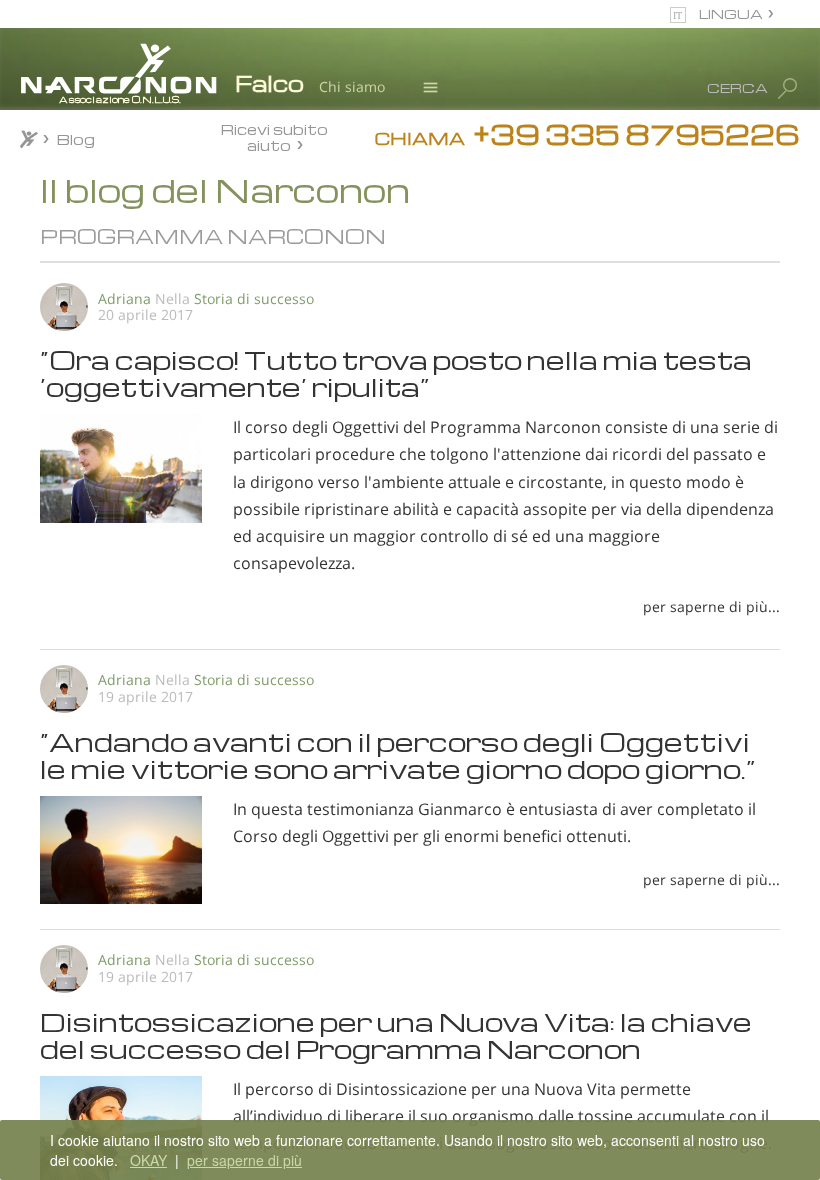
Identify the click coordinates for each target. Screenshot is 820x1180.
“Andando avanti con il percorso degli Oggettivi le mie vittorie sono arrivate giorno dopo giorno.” (398, 754)
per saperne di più (244, 1160)
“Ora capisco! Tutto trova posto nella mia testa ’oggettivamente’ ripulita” (396, 372)
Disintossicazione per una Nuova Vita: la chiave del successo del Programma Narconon (396, 1034)
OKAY (148, 1160)
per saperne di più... (711, 606)
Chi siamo (352, 86)
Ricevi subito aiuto (274, 136)
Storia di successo (254, 298)
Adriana (124, 298)
